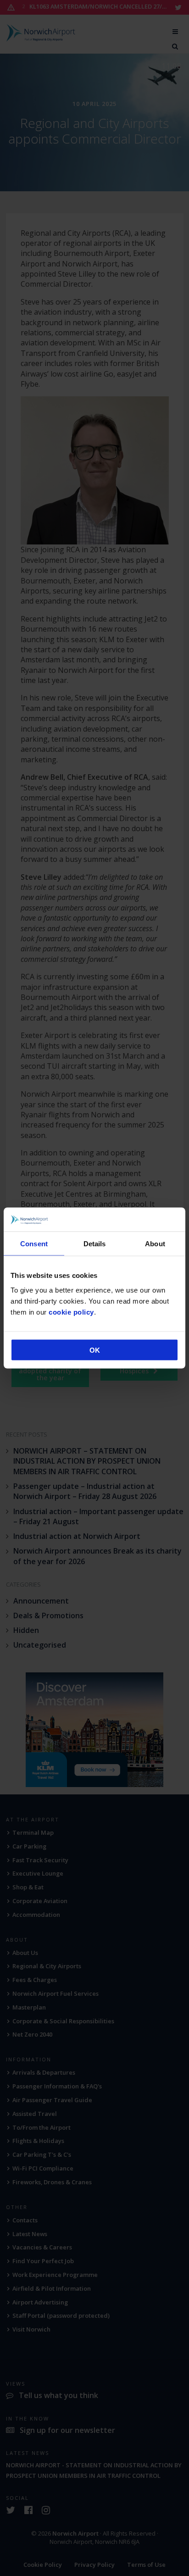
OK (95, 1350)
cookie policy (71, 1312)
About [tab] (155, 1244)
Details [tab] (95, 1244)
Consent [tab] (34, 1244)
